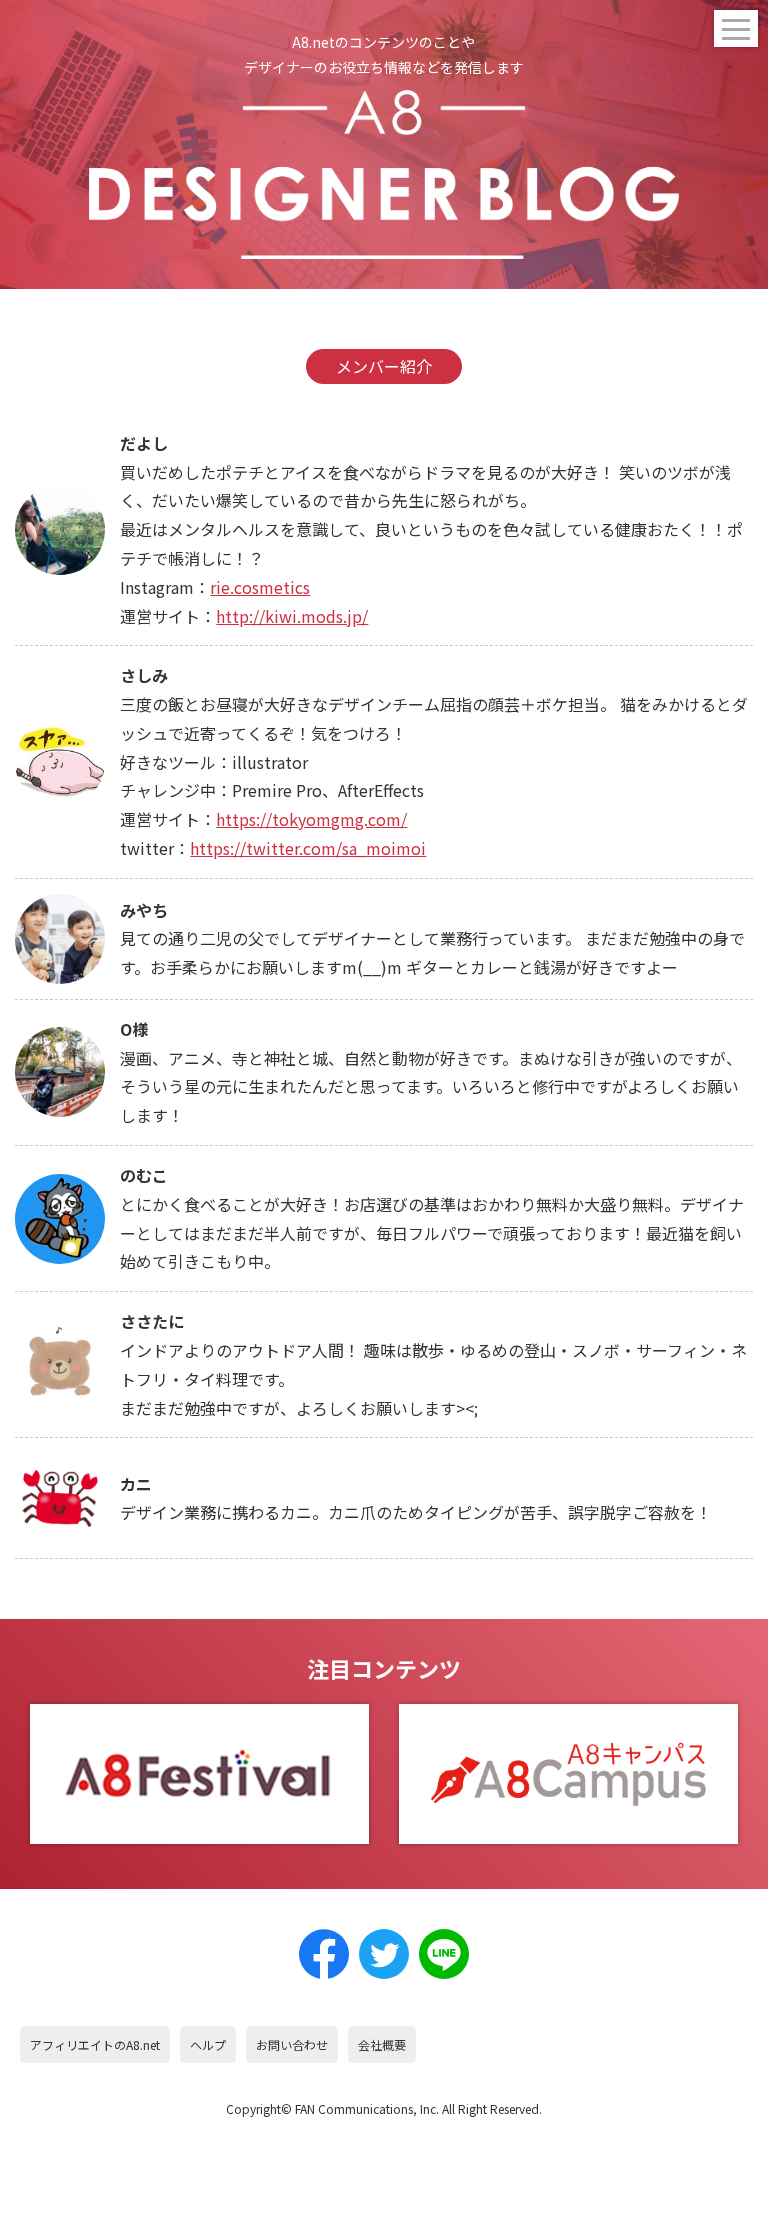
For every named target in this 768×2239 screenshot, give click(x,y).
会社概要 (382, 2044)
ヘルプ (208, 2044)
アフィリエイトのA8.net (95, 2044)
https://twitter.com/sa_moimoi (308, 848)
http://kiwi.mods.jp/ (292, 616)
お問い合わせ (292, 2044)
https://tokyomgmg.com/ (311, 819)
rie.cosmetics (260, 587)
